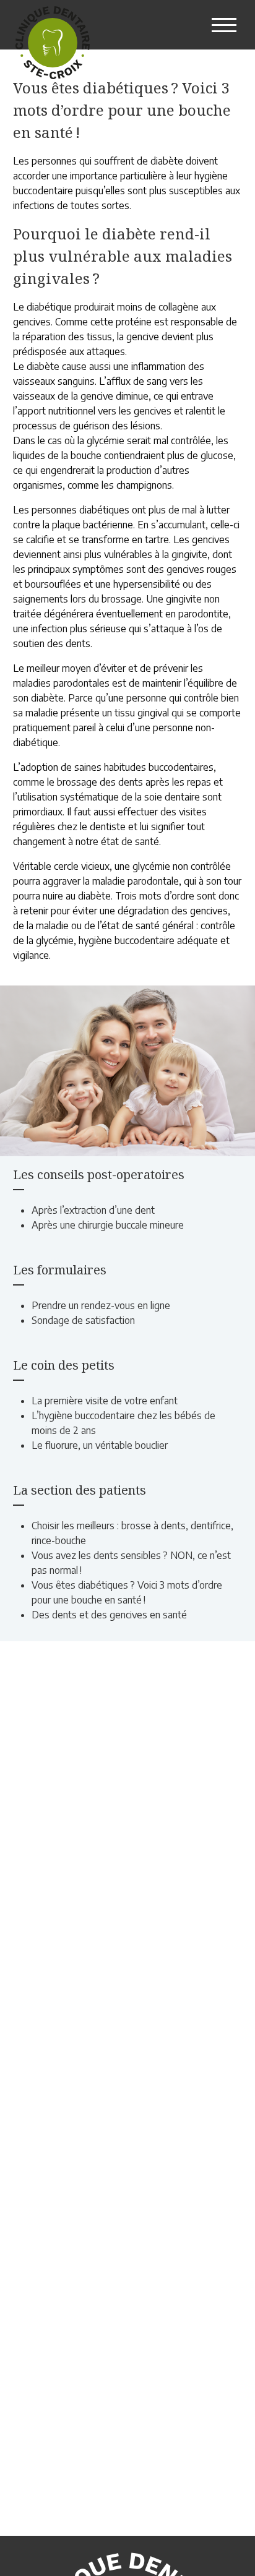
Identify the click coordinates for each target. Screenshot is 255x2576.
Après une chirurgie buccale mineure (108, 1225)
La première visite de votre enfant (105, 1401)
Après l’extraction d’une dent (93, 1210)
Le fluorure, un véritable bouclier (100, 1445)
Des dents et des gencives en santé (109, 1615)
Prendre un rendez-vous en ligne (101, 1305)
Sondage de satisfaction (83, 1320)
